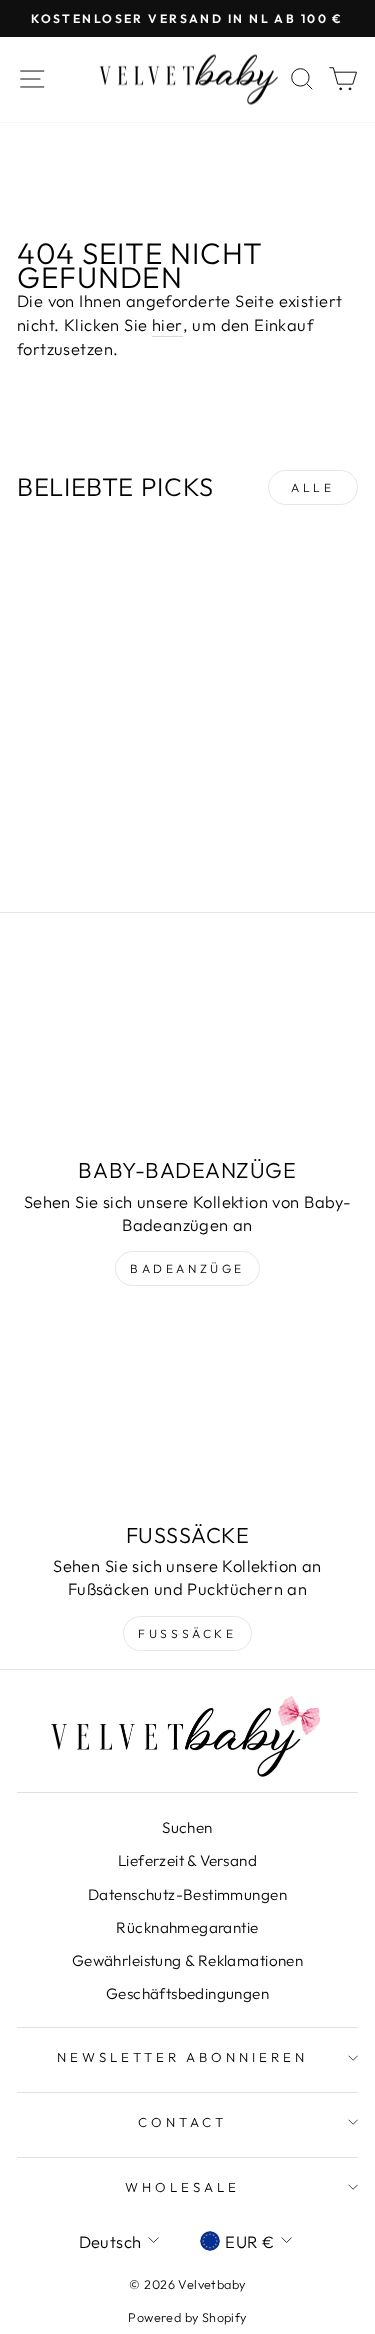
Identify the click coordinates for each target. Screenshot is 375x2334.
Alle (312, 487)
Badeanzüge (187, 1268)
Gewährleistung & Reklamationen (187, 1960)
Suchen (187, 1827)
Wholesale (182, 2187)
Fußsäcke (187, 1633)
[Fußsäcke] (187, 1414)
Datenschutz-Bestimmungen (187, 1894)
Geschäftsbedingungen (187, 1993)
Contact (182, 2122)
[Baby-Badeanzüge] (187, 1049)
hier (167, 324)
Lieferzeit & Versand (187, 1860)
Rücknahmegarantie (187, 1927)
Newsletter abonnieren (182, 2057)
